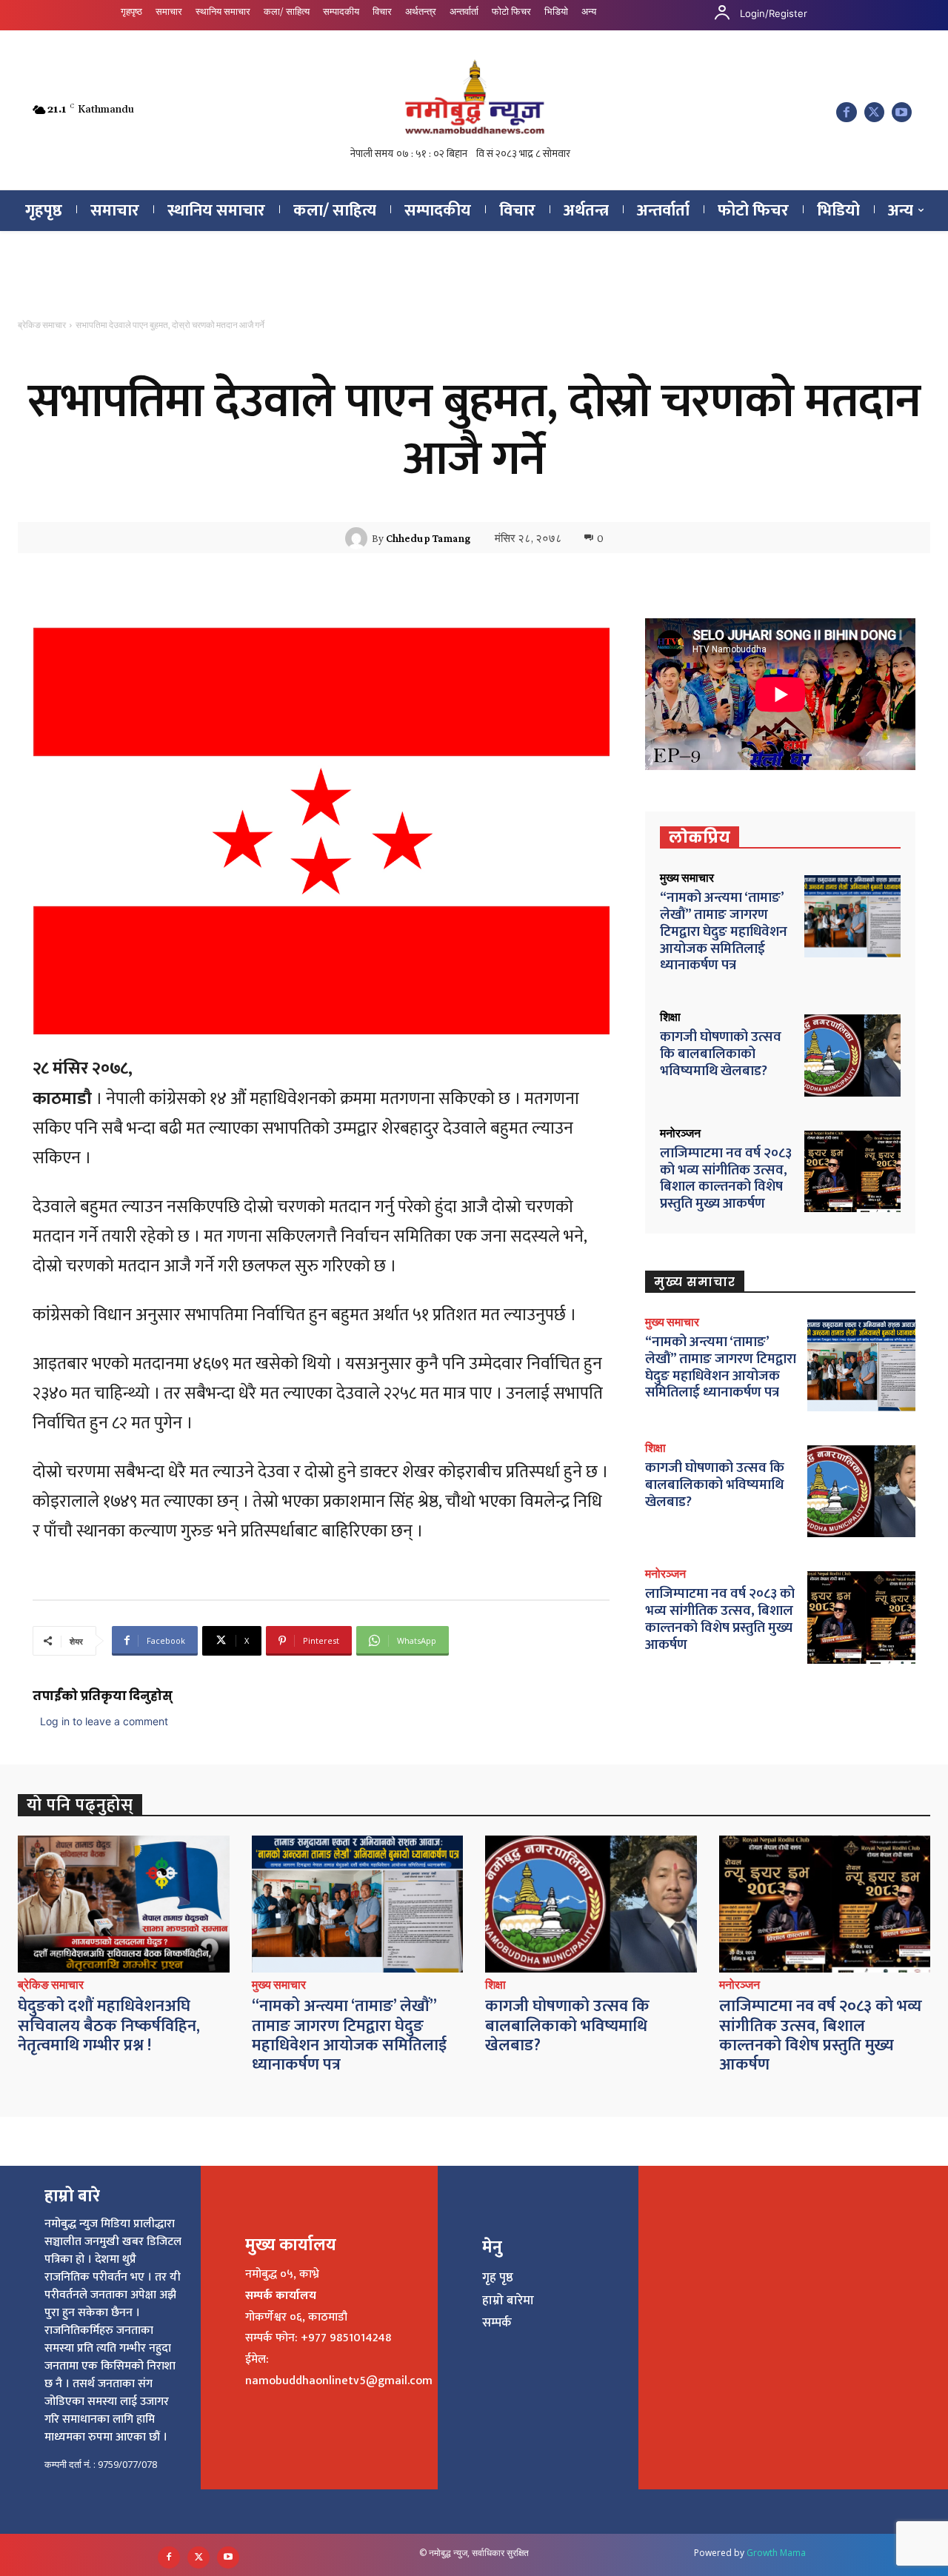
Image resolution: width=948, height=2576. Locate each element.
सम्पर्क (497, 2323)
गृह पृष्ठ (498, 2278)
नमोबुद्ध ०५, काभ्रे (282, 2274)
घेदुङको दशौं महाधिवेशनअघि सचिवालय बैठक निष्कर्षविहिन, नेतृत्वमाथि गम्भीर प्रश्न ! (109, 2026)
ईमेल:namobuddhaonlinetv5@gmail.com (339, 2370)
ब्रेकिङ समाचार (42, 325)
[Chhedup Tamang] (358, 538)
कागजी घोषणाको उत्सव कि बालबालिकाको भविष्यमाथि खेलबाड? (721, 1054)
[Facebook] (846, 112)
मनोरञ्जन (680, 1134)
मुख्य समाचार (687, 878)
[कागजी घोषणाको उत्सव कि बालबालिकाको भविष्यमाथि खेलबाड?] (852, 1056)
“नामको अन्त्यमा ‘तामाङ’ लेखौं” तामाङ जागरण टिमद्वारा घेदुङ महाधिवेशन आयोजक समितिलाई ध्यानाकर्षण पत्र (724, 931)
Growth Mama (776, 2553)
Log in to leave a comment (104, 1721)
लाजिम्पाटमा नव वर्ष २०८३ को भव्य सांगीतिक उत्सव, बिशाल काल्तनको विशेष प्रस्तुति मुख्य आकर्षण (726, 1178)
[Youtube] (902, 112)
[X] (874, 112)
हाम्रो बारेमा (508, 2301)
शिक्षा (670, 1017)
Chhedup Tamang (428, 538)
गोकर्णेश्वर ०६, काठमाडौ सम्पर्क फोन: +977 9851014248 (318, 2328)
